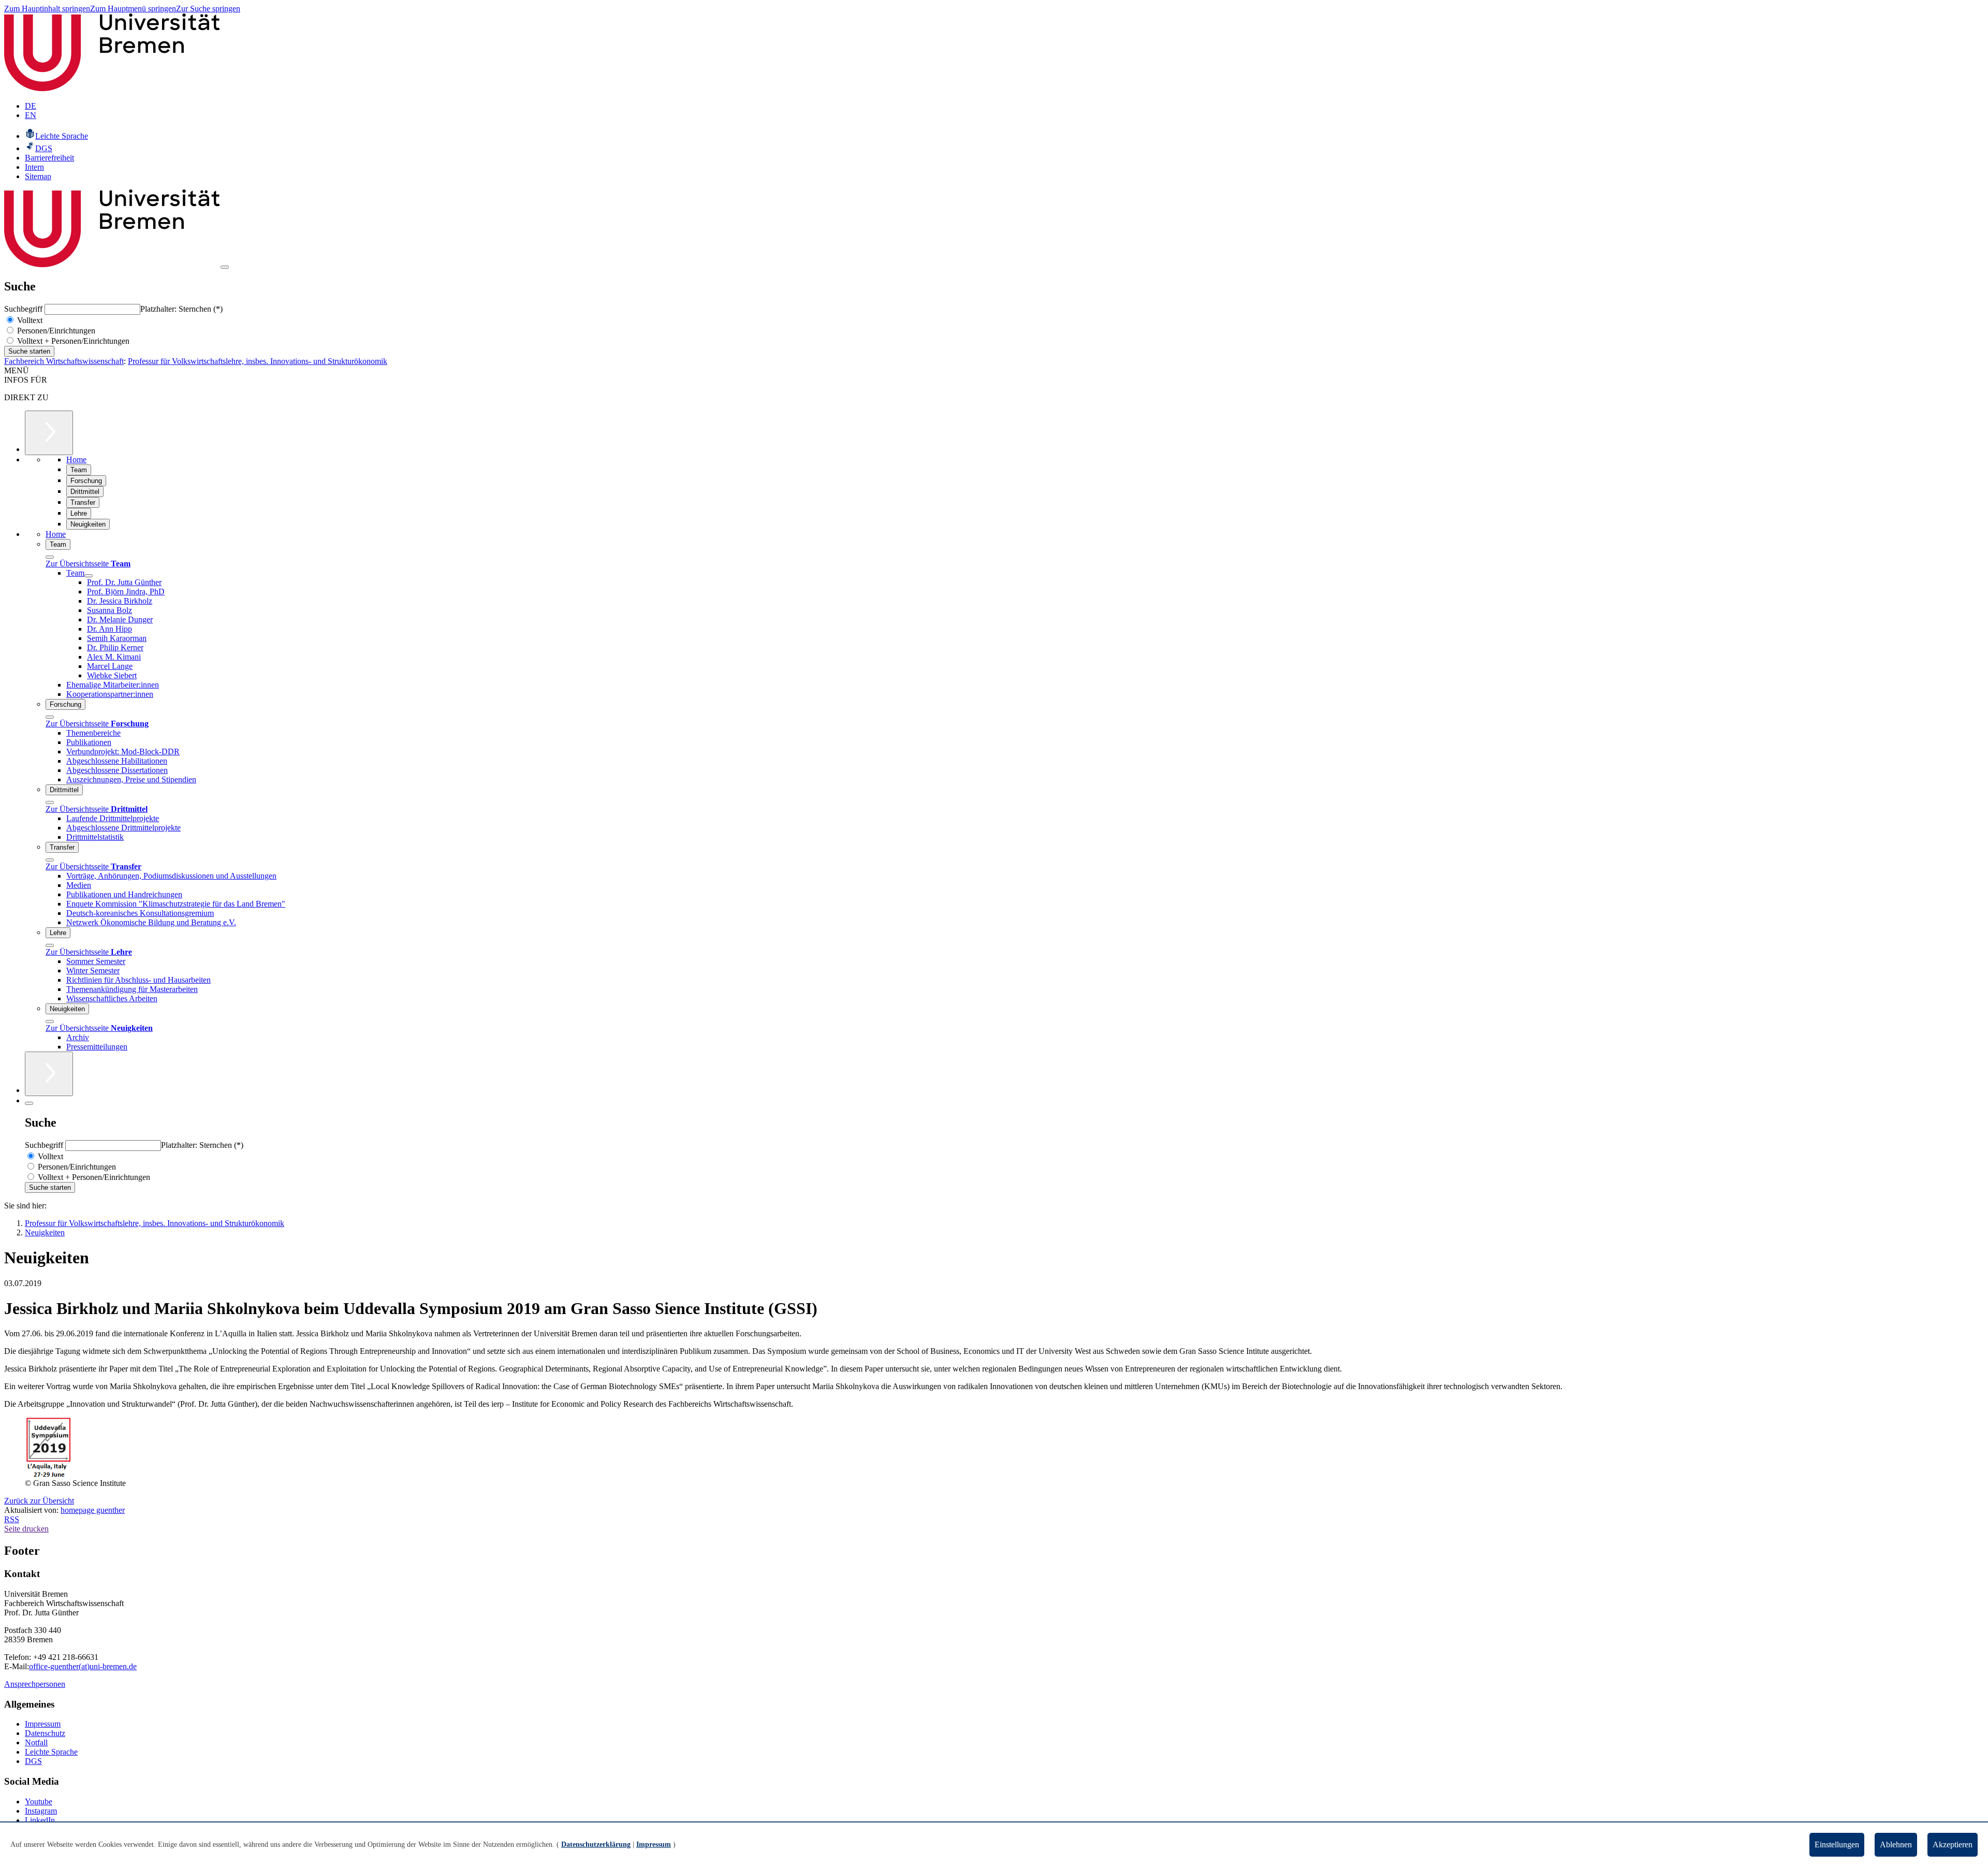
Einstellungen (1837, 1844)
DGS (33, 1761)
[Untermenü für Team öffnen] (89, 576)
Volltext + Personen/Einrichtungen (72, 341)
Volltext (29, 320)
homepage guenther (93, 1510)
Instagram (41, 1811)
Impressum (43, 1724)
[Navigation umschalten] (225, 267)
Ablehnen (1896, 1844)
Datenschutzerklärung (596, 1844)
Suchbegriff (24, 309)
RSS (12, 1519)
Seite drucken (26, 1529)
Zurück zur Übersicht (39, 1501)
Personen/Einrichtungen (55, 331)
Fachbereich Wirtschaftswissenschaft (64, 361)
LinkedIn (40, 1820)
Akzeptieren (1953, 1844)
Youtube (39, 1802)
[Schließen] (50, 557)
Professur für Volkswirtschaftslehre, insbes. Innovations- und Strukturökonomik (258, 361)
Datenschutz (45, 1733)
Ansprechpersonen (35, 1684)
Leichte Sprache (51, 1752)
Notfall (36, 1742)
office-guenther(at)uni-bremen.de (83, 1666)
